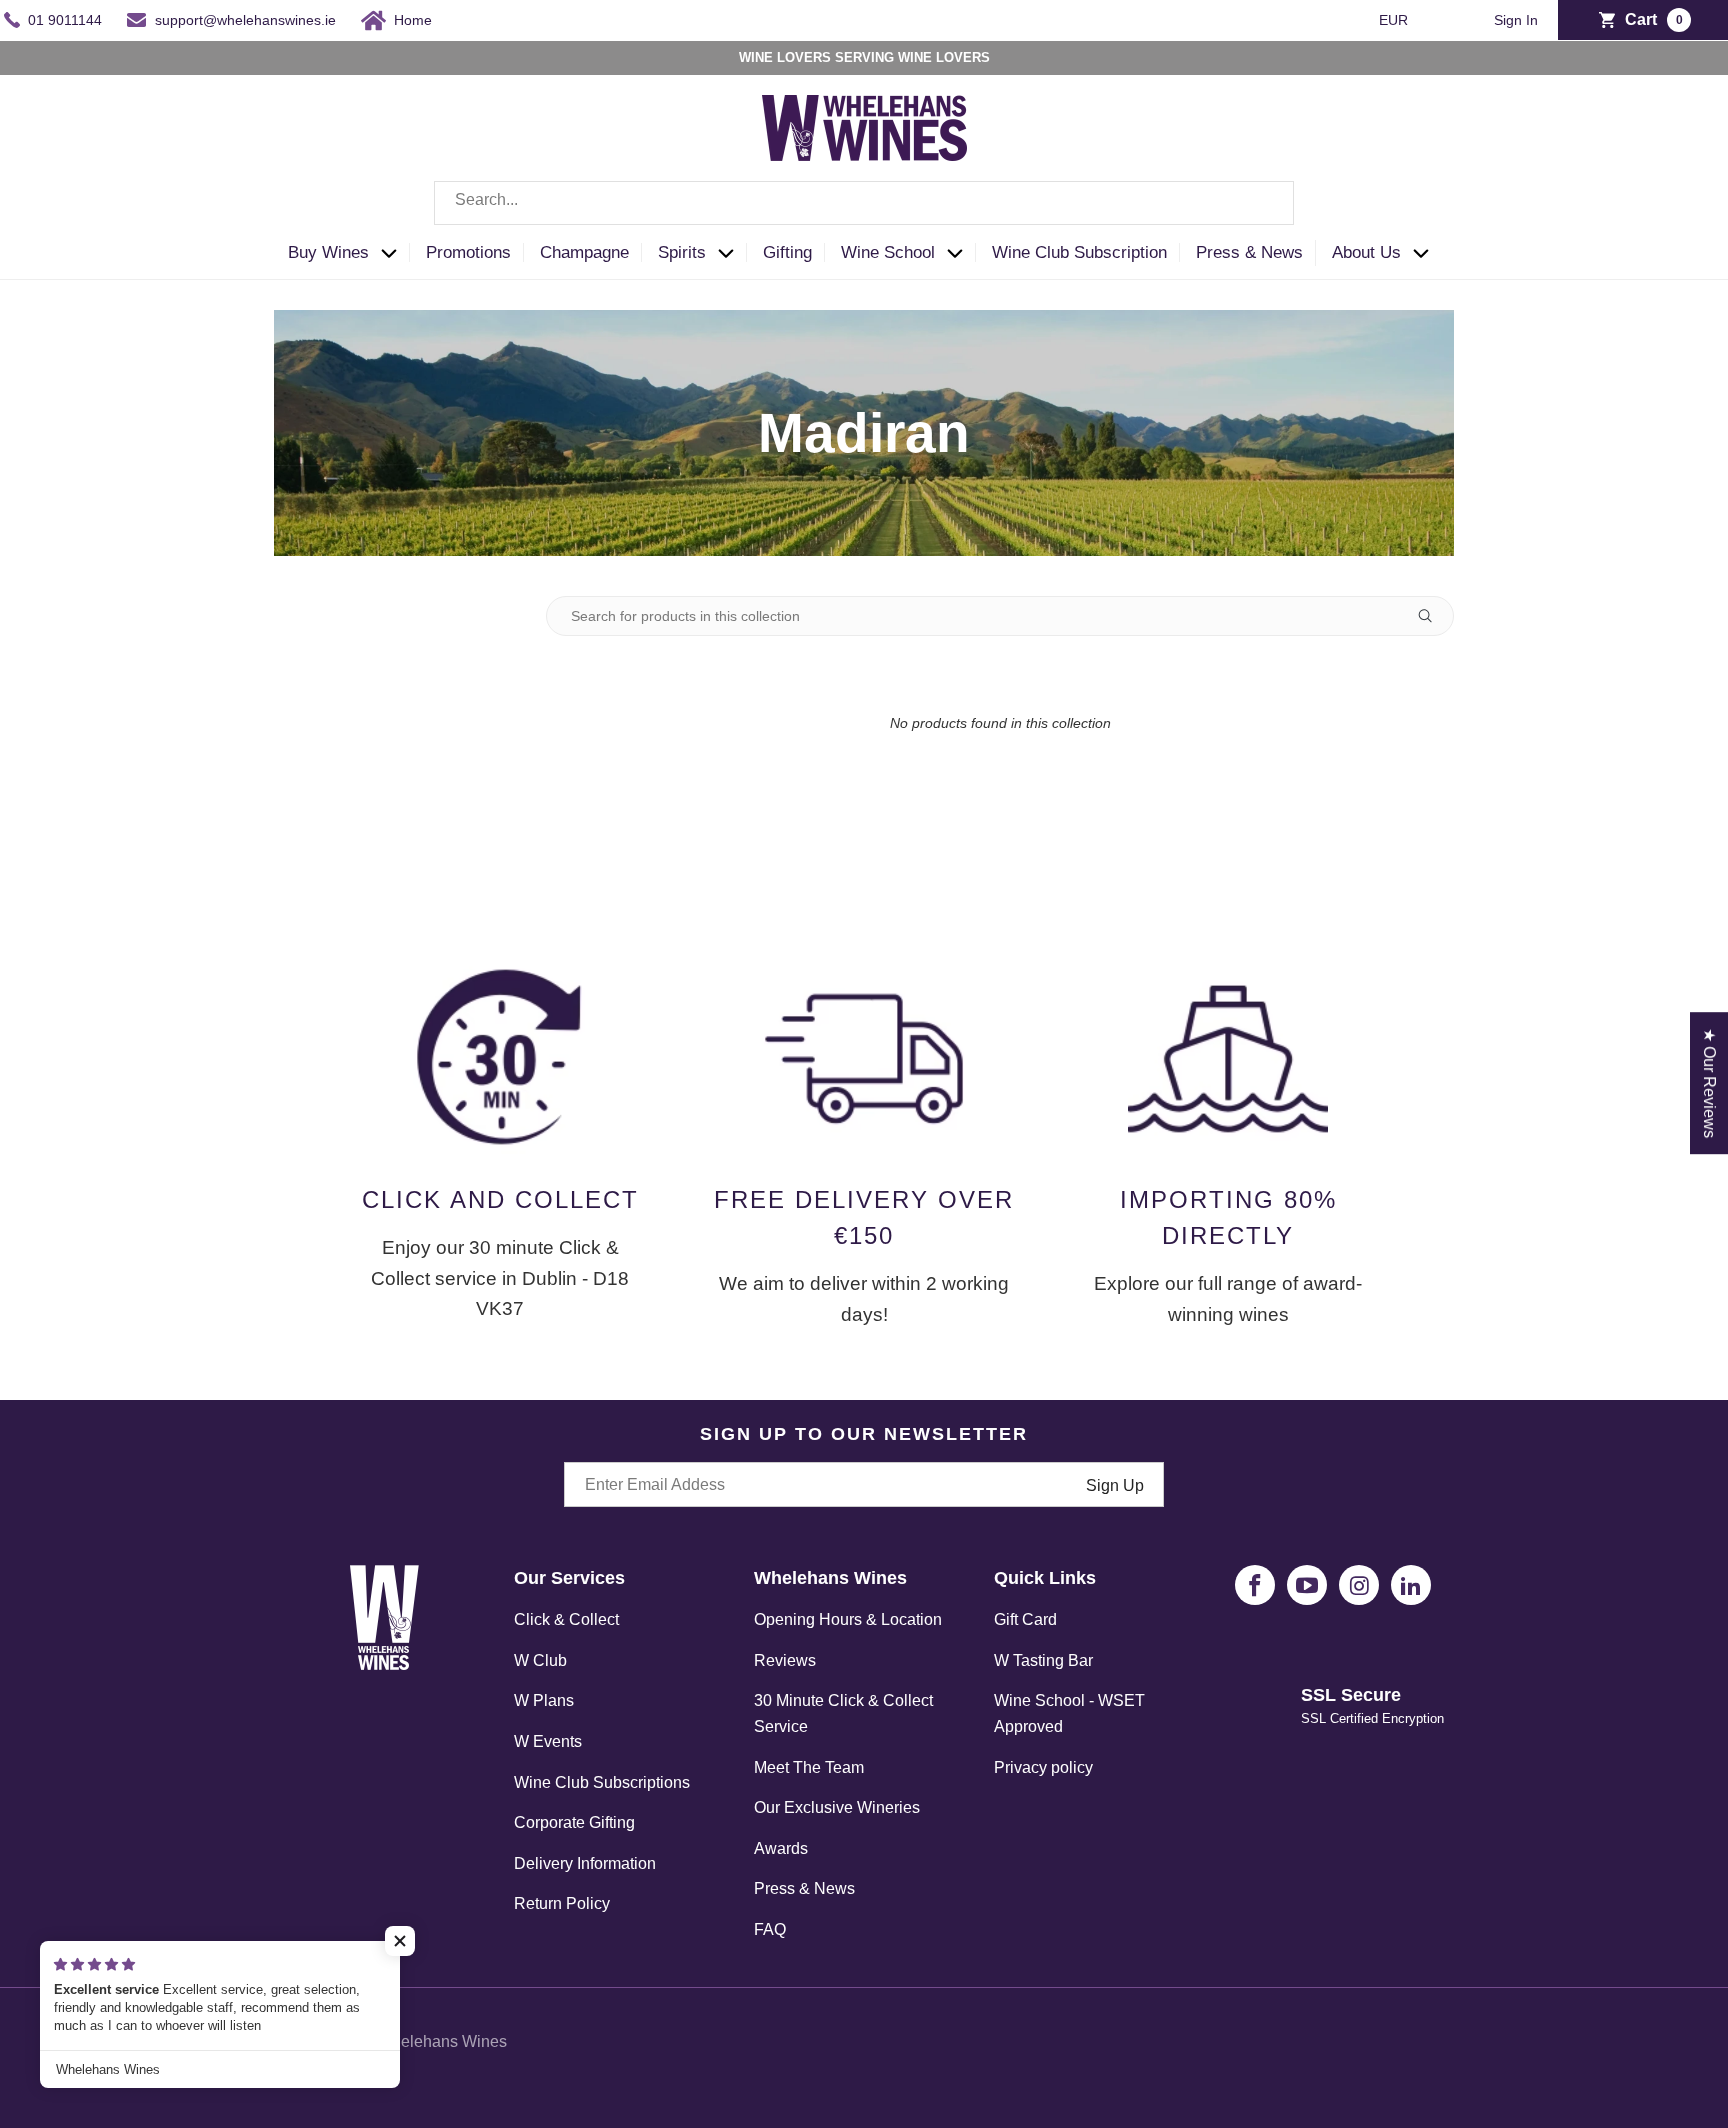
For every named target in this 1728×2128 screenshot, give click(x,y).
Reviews (785, 1660)
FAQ (770, 1929)
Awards (781, 1848)
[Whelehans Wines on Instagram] (1359, 1585)
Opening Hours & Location (848, 1619)
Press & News (804, 1888)
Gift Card (1025, 1619)
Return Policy (562, 1903)
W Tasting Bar (1043, 1660)
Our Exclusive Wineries (837, 1807)
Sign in (1516, 20)
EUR (1395, 20)
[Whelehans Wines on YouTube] (1307, 1585)
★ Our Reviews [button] (1709, 1083)
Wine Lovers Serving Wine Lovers (864, 57)
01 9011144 (65, 20)
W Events (548, 1741)
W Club (540, 1660)
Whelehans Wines (442, 2041)
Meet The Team (809, 1767)
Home (413, 20)
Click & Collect (566, 1619)
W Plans (544, 1700)
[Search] (1264, 203)
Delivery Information (585, 1863)
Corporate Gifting (574, 1822)
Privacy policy (1043, 1767)
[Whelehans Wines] (864, 128)
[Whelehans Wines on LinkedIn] (1411, 1585)
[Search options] (1433, 616)
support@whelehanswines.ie (245, 20)
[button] (348, 253)
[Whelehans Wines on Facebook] (1255, 1585)
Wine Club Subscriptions (602, 1782)
